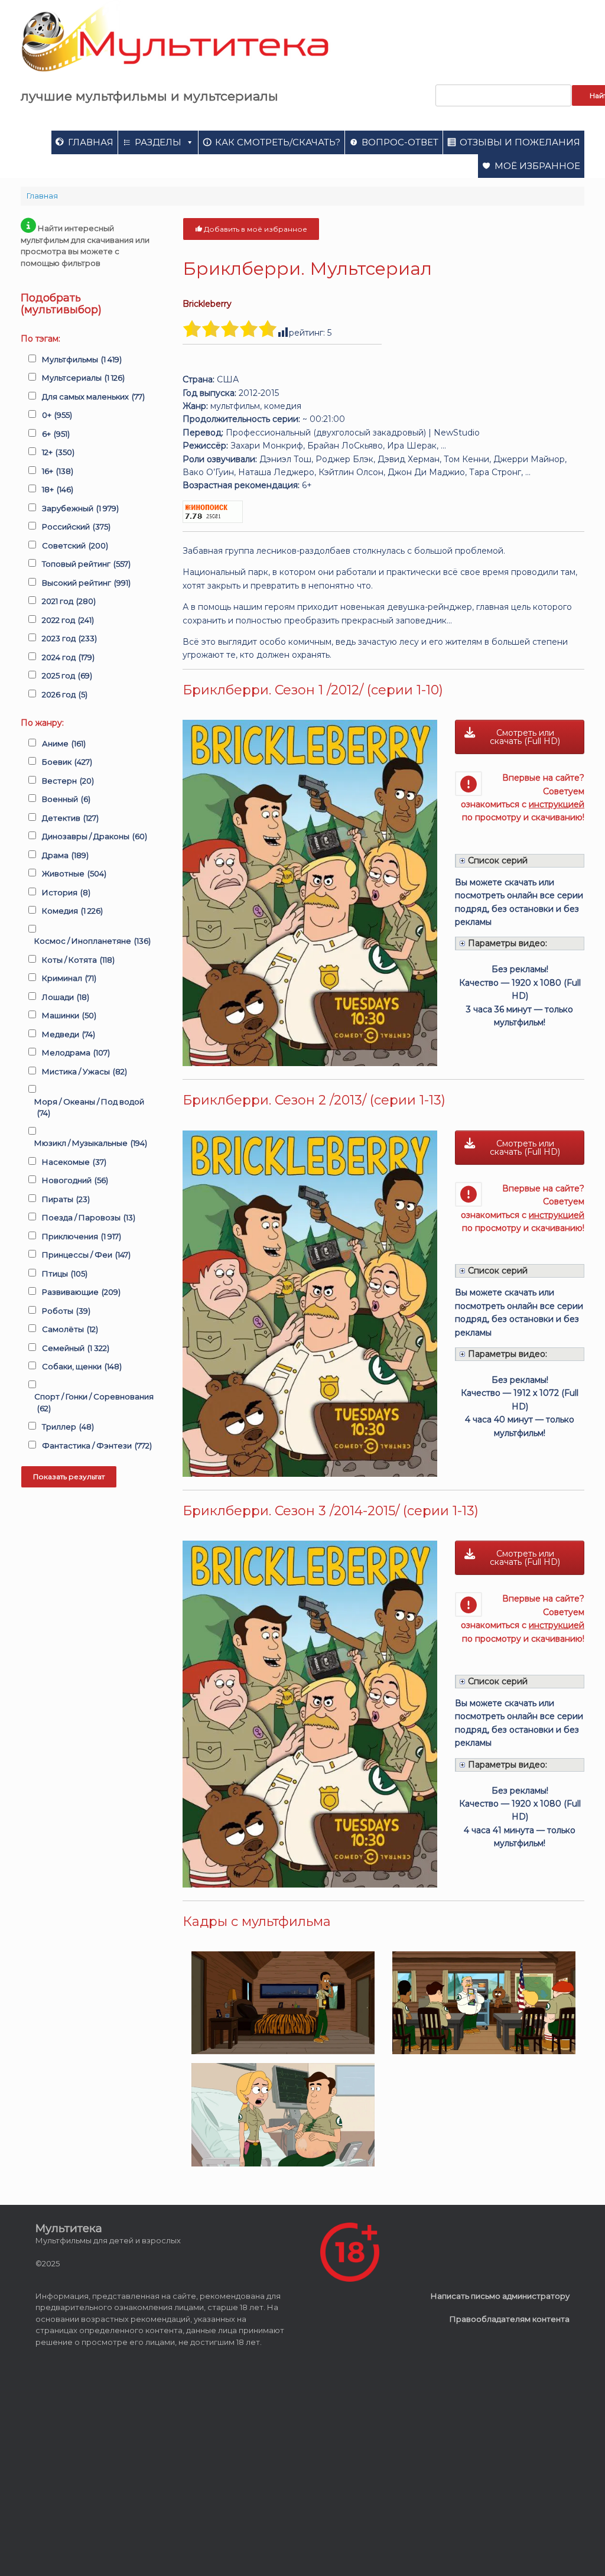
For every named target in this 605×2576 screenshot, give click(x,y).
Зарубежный (80, 508)
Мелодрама (76, 1053)
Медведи (69, 1034)
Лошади (66, 997)
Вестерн (68, 781)
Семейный (76, 1348)
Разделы (158, 142)
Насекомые (74, 1162)
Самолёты (70, 1329)
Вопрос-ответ (400, 142)
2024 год (68, 657)
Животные (74, 873)
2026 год (65, 694)
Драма (65, 855)
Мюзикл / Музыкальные (91, 1143)
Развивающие (81, 1292)
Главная (91, 142)
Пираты (66, 1199)
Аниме (64, 743)
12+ (58, 452)
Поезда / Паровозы (89, 1217)
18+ (58, 489)
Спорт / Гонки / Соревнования (94, 1402)
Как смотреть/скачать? (278, 142)
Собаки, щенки (82, 1366)
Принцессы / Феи (86, 1255)
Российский (76, 527)
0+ (57, 415)
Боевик (67, 762)
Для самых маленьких (93, 397)
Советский (75, 545)
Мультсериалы (83, 378)
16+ (58, 471)
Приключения (82, 1236)
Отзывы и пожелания (520, 142)
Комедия (72, 911)
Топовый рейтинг (86, 564)
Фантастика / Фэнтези (97, 1445)
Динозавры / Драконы (95, 836)
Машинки (69, 1015)
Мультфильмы (82, 359)
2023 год (69, 638)
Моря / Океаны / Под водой (89, 1107)
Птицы (65, 1274)
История (66, 892)
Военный (66, 799)
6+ (56, 434)
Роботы (66, 1311)
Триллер (68, 1427)
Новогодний (75, 1180)
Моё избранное (537, 166)
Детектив (70, 818)
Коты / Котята (78, 960)
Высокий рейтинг (86, 583)
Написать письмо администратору (500, 2296)
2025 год (67, 675)
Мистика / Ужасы (84, 1071)
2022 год (68, 620)
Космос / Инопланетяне (92, 941)
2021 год (69, 601)
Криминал (69, 978)
